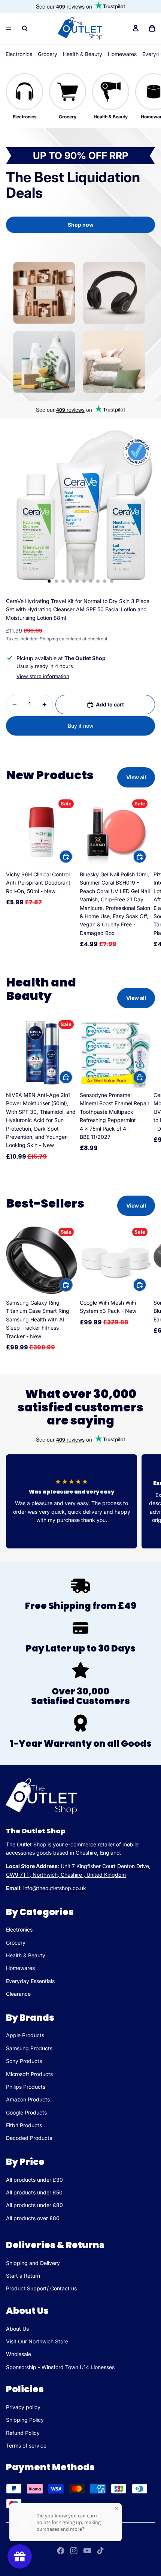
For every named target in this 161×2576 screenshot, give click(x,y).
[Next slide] (147, 873)
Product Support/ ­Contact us (41, 2288)
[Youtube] (87, 2551)
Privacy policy (23, 2407)
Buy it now (80, 726)
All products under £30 (34, 2180)
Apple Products (25, 2036)
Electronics (19, 54)
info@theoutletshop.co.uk (55, 1888)
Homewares (122, 54)
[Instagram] (74, 2551)
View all (136, 777)
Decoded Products (29, 2138)
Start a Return (23, 2276)
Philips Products (26, 2087)
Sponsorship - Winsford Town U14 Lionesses (60, 2367)
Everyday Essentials (30, 1981)
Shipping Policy (25, 2420)
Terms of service (26, 2446)
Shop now (81, 225)
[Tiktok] (100, 2551)
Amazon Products (28, 2100)
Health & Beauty (83, 54)
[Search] (25, 28)
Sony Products (24, 2061)
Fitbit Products (24, 2125)
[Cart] (152, 28)
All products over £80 (33, 2218)
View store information (43, 676)
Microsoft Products (29, 2074)
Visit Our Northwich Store (37, 2341)
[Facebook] (61, 2551)
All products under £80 (34, 2205)
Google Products (26, 2112)
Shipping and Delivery (33, 2263)
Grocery (48, 54)
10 (112, 581)
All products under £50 (34, 2192)
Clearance (18, 1994)
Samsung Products (29, 2048)
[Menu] (9, 28)
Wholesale (19, 2354)
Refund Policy (23, 2433)
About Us (17, 2329)
